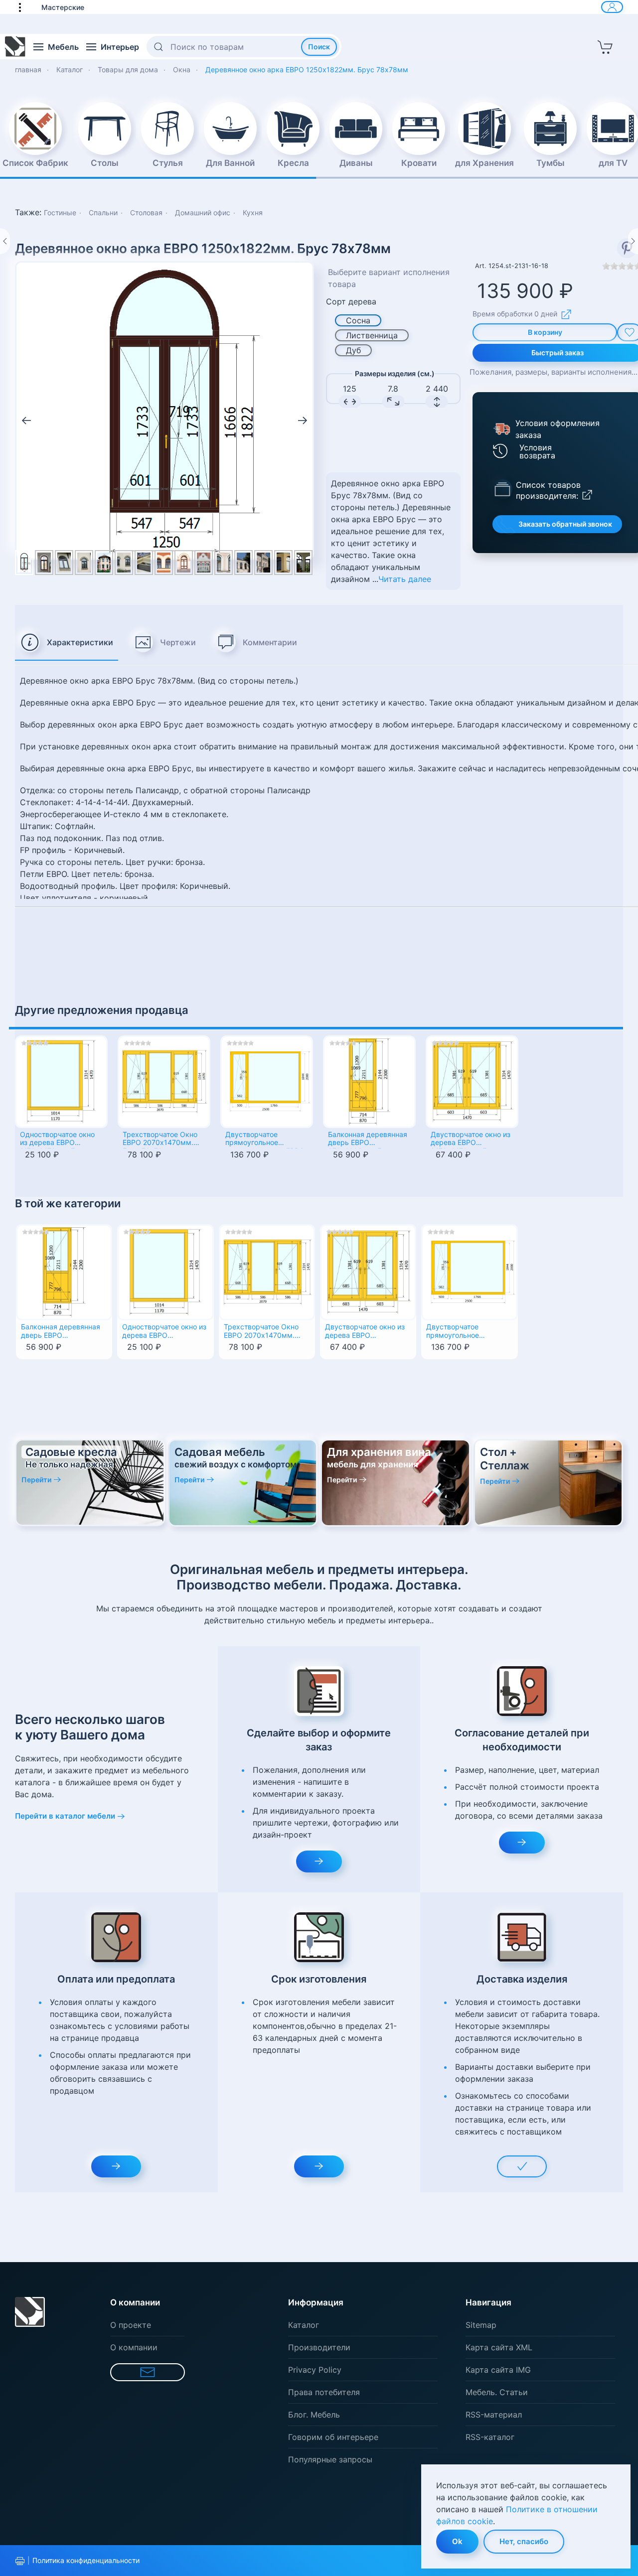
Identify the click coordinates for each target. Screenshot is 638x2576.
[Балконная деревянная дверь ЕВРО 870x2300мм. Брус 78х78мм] (369, 1082)
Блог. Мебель (314, 2415)
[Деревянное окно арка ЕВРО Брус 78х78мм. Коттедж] (64, 563)
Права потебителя (324, 2392)
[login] (612, 7)
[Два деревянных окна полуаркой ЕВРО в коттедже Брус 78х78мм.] (283, 563)
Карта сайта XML (499, 2347)
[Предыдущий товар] (5, 241)
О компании (134, 2347)
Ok (457, 2541)
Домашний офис (203, 213)
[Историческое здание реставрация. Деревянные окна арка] (224, 563)
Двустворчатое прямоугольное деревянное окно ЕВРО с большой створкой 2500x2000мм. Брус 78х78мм (265, 1140)
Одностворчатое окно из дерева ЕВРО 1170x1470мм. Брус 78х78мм (57, 1140)
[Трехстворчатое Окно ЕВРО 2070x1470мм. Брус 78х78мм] (164, 1082)
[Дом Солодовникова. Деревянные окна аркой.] (204, 563)
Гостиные (60, 213)
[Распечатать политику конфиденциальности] (20, 2561)
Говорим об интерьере (333, 2437)
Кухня (253, 213)
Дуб (353, 350)
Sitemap (481, 2325)
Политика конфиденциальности (86, 2560)
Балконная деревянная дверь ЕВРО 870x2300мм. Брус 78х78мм (368, 1140)
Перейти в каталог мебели (65, 1816)
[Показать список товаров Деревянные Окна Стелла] (502, 488)
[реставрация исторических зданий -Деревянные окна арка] (243, 563)
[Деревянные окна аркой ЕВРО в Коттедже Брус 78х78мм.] (104, 563)
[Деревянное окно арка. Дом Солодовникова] (164, 563)
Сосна (358, 320)
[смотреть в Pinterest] (627, 248)
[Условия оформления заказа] (501, 429)
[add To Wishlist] (53, 1383)
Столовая (146, 213)
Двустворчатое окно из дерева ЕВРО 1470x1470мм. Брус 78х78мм (471, 1140)
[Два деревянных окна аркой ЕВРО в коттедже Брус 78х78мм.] (124, 563)
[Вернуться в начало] (15, 47)
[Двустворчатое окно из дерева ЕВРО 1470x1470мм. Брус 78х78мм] (472, 1082)
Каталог (304, 2325)
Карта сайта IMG (498, 2370)
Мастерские (63, 7)
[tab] (67, 643)
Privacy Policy (315, 2370)
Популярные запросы (330, 2459)
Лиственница (372, 335)
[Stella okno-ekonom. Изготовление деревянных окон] (144, 563)
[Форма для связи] (148, 2372)
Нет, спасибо (524, 2541)
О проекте (131, 2325)
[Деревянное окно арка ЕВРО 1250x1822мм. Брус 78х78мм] (44, 563)
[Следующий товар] (633, 241)
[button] (25, 7)
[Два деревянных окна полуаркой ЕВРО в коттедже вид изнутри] (303, 563)
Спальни (103, 213)
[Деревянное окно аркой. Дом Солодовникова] (184, 563)
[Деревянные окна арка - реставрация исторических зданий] (263, 563)
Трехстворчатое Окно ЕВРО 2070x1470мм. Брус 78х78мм (160, 1140)
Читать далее (405, 579)
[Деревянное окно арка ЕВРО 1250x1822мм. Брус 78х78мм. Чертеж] (164, 410)
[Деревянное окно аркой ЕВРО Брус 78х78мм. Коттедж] (84, 563)
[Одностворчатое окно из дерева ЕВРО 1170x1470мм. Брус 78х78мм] (61, 1082)
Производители (319, 2347)
